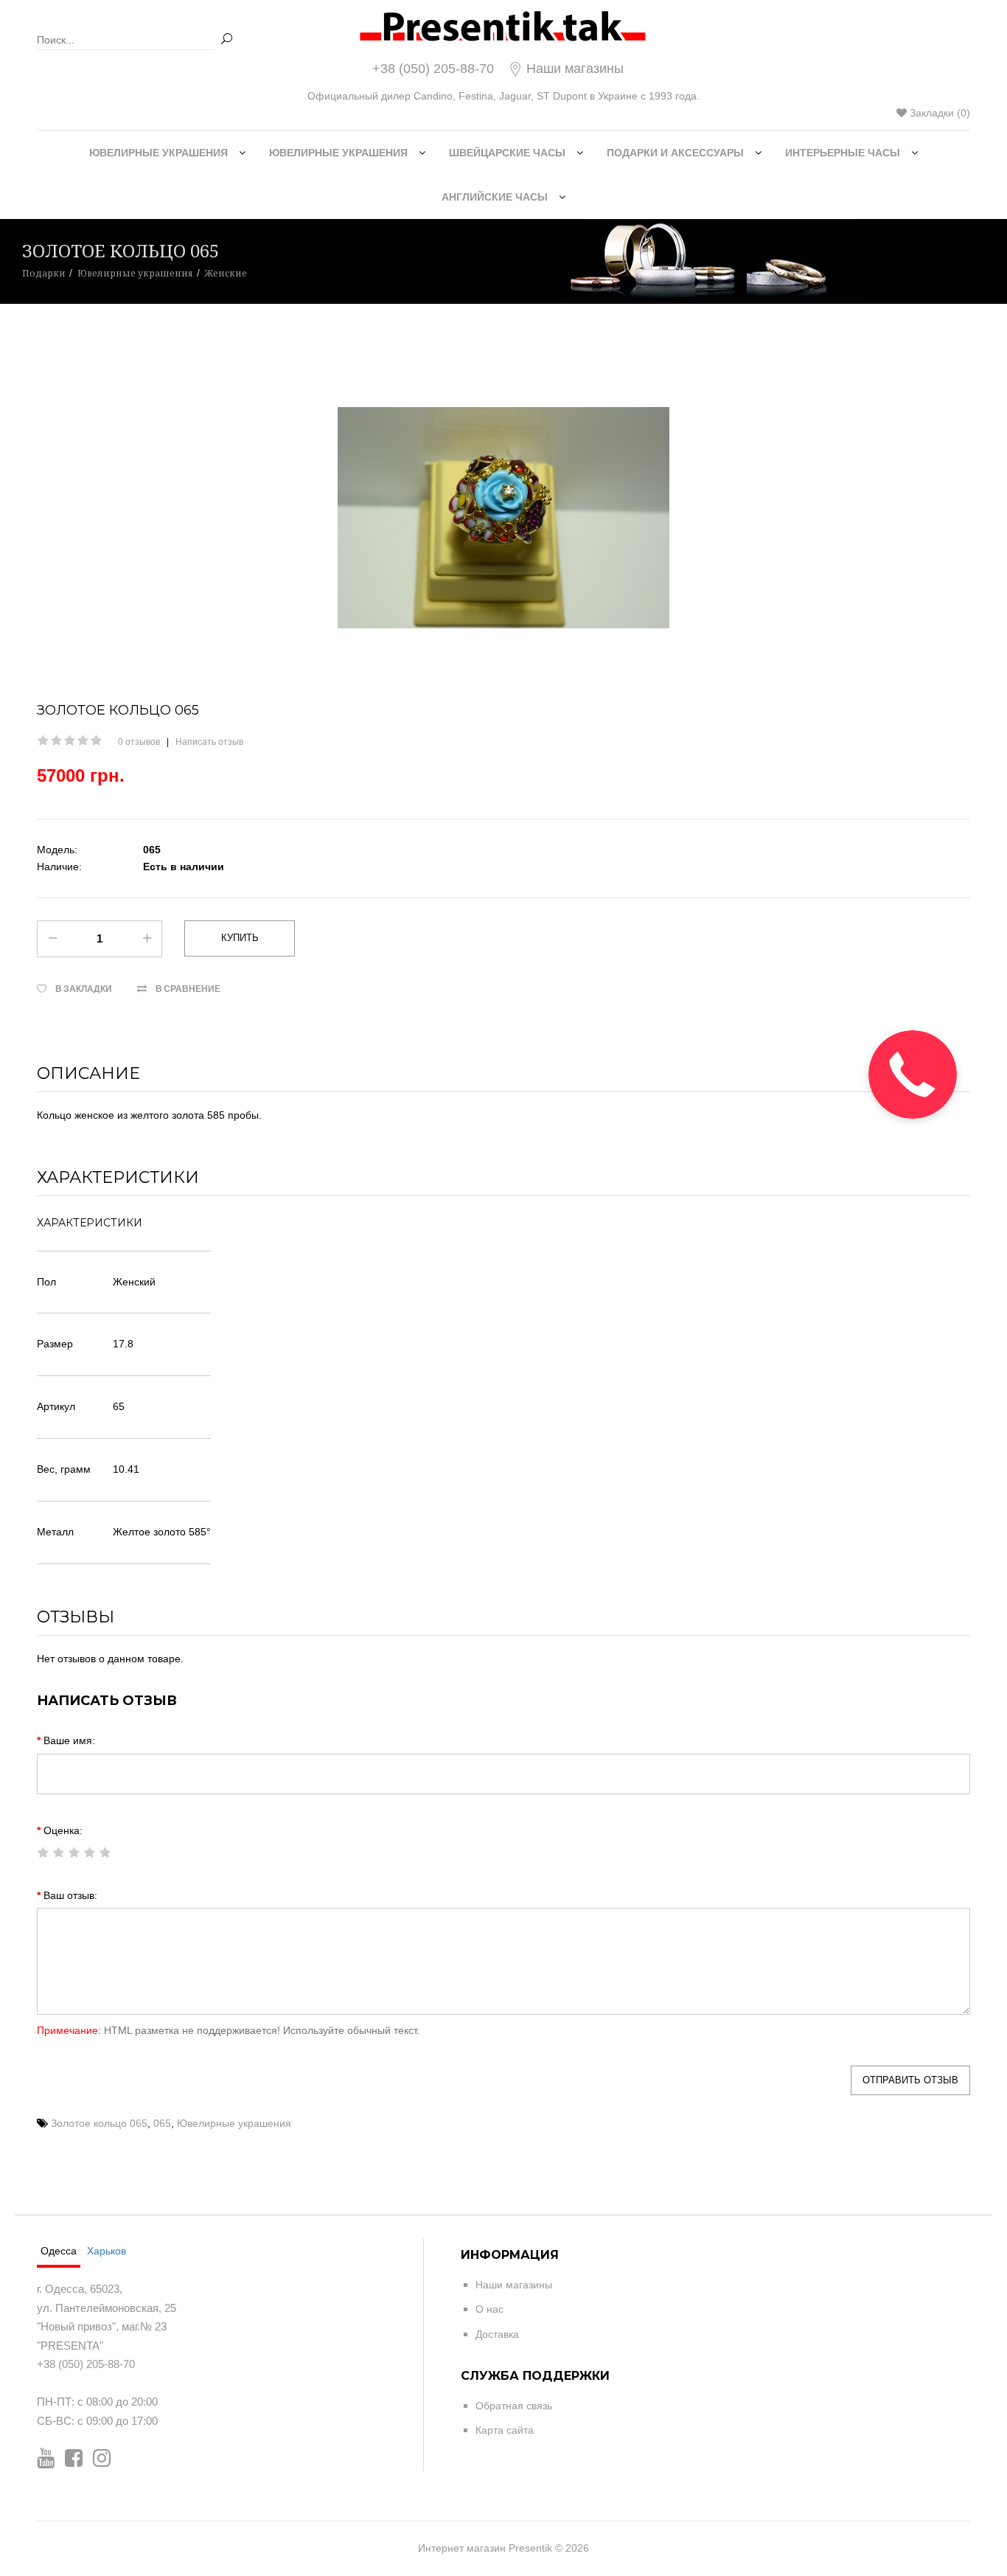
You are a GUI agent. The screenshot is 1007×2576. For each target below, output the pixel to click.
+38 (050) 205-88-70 (433, 69)
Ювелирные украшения (234, 2123)
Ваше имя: (69, 1740)
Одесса (59, 2251)
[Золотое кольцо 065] (503, 518)
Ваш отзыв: (70, 1895)
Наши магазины (573, 69)
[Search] (226, 39)
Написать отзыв (209, 742)
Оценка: (63, 1830)
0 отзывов (139, 742)
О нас (489, 2309)
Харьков (107, 2251)
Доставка (497, 2334)
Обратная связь (514, 2406)
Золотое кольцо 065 (99, 2123)
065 (162, 2123)
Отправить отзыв (910, 2080)
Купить (240, 938)
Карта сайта (505, 2430)
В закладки (84, 989)
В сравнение (188, 989)
